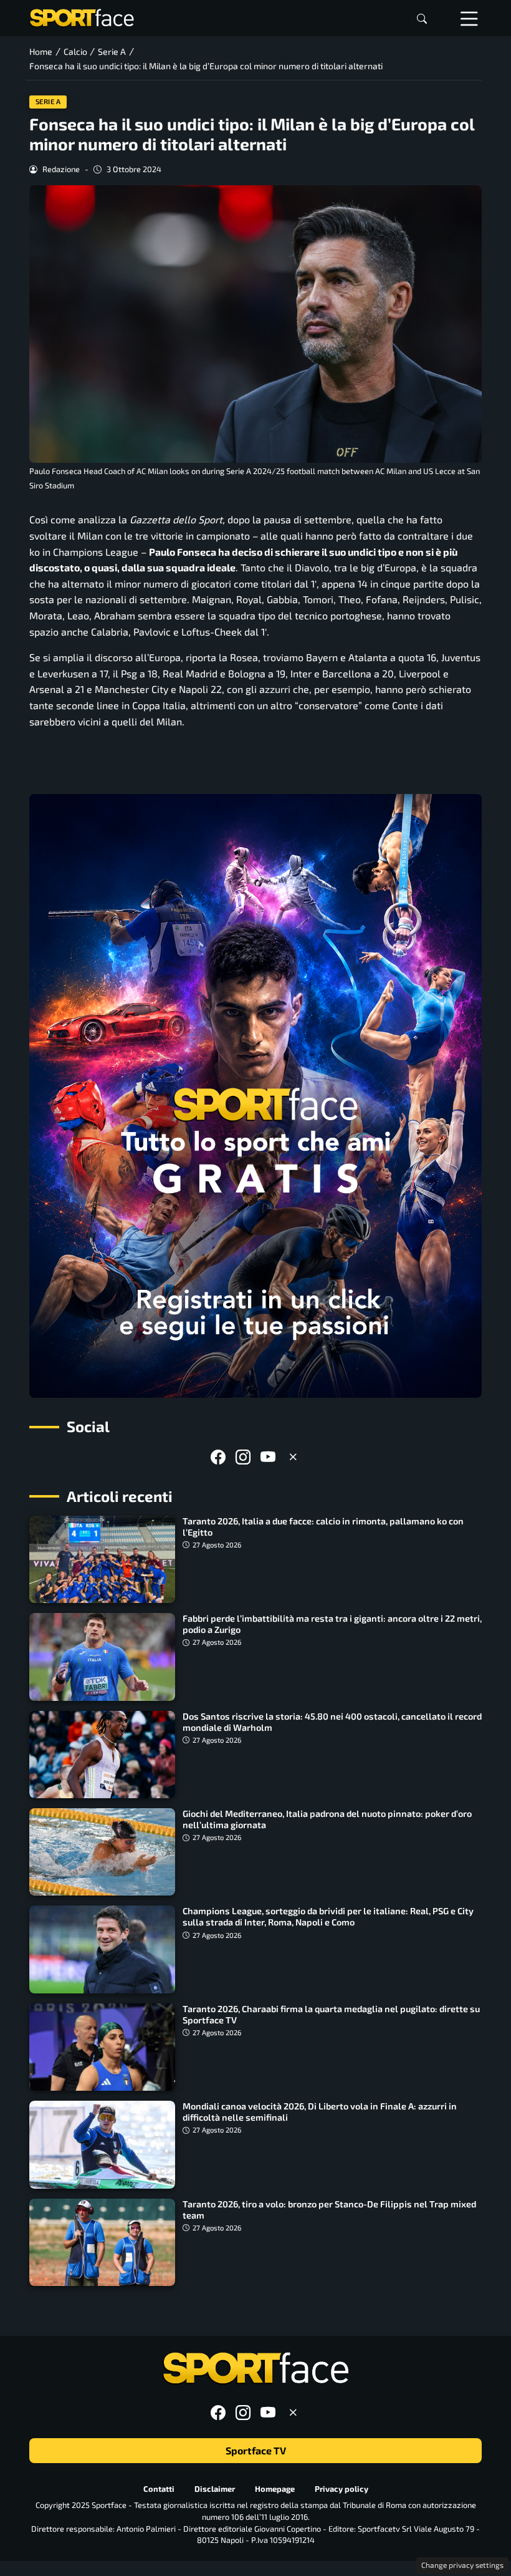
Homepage (275, 2489)
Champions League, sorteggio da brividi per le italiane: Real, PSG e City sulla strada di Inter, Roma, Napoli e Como (328, 1916)
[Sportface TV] (255, 1096)
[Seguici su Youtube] (268, 1457)
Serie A (48, 101)
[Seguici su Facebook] (218, 1457)
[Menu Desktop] (469, 18)
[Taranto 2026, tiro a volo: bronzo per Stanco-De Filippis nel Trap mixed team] (102, 2242)
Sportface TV (256, 2450)
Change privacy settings (462, 2565)
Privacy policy (341, 2489)
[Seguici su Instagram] (243, 1457)
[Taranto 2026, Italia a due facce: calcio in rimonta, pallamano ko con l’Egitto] (102, 1559)
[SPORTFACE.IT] (82, 17)
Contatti (159, 2489)
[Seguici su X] (293, 1457)
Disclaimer (215, 2489)
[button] (422, 18)
